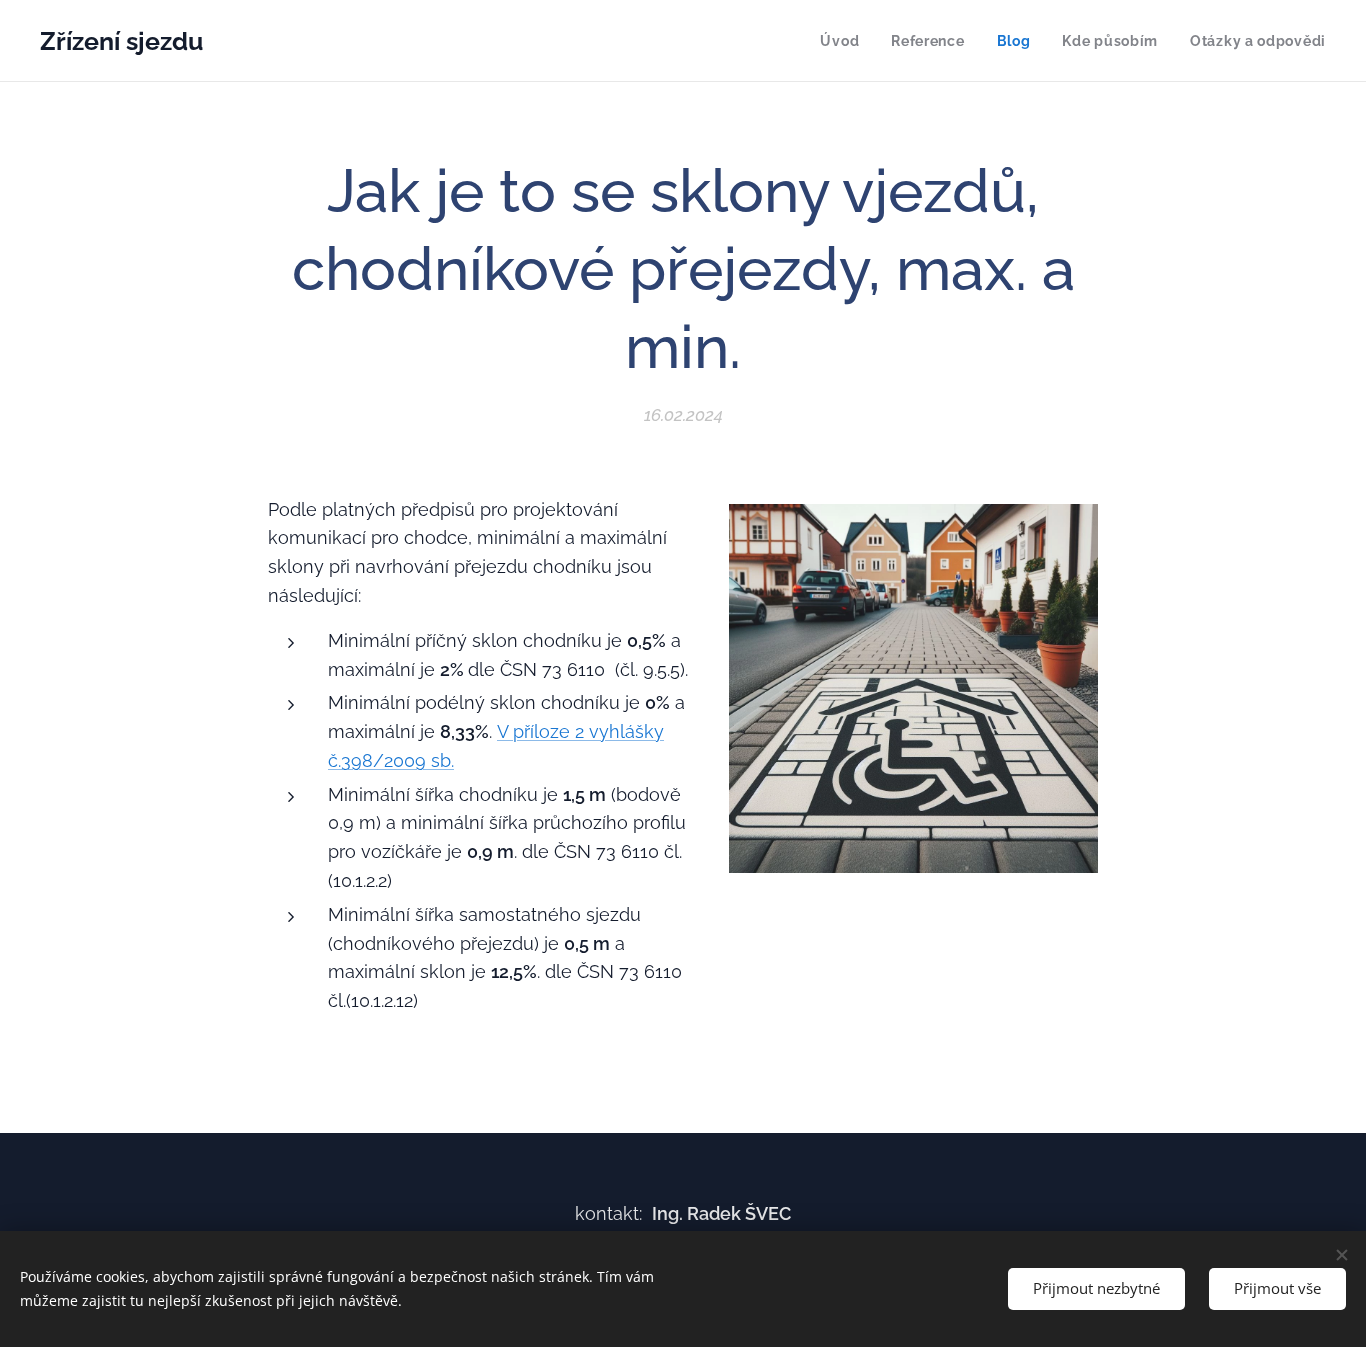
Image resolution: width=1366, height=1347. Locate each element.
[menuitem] (845, 41)
